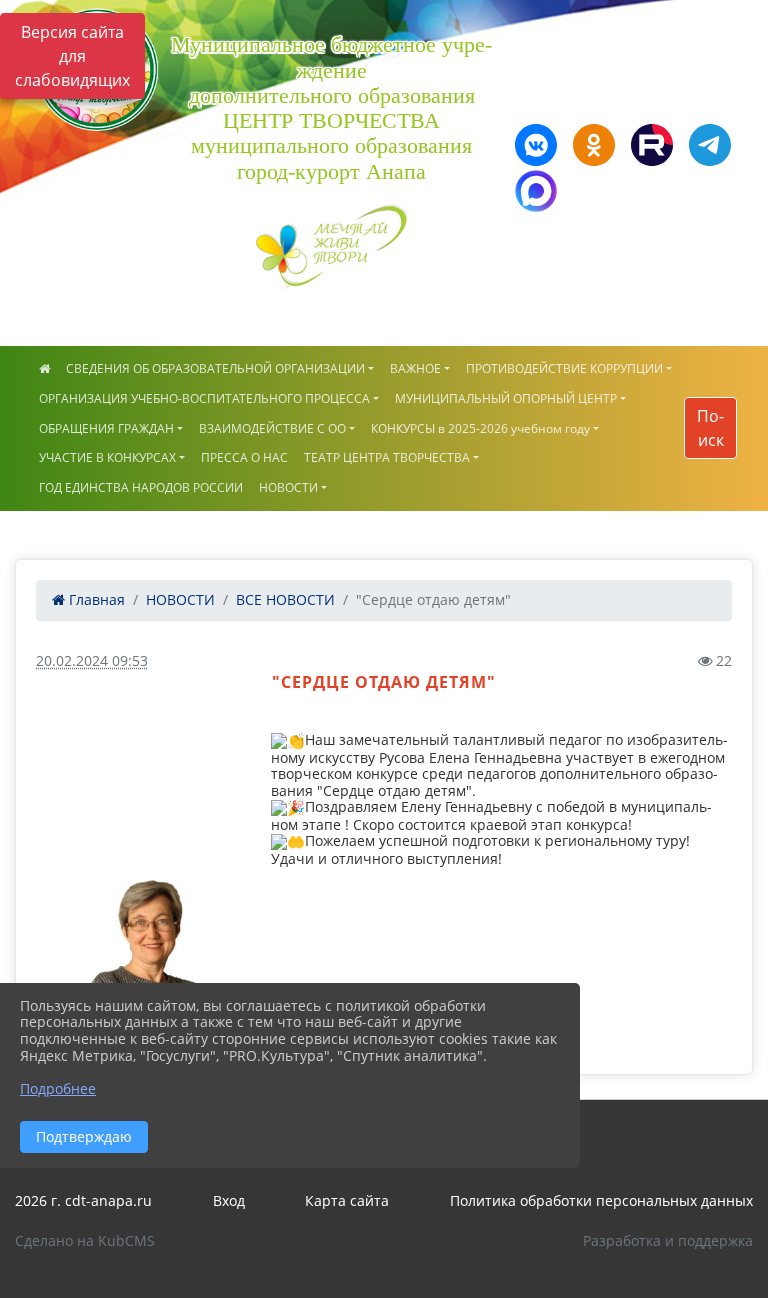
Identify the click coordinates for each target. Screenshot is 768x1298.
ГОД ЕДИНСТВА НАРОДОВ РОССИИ (141, 487)
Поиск (710, 428)
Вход (229, 1200)
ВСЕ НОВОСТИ (285, 599)
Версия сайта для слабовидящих (72, 56)
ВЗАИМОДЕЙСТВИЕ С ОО (272, 428)
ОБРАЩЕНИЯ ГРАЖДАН (106, 428)
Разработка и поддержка (668, 1240)
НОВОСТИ (288, 487)
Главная (95, 599)
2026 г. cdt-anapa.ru (83, 1200)
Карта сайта (347, 1200)
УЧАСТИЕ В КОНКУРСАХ (107, 457)
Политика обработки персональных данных (601, 1200)
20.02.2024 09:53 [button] (92, 660)
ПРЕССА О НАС (244, 457)
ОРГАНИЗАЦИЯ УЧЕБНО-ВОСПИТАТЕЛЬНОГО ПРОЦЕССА (204, 398)
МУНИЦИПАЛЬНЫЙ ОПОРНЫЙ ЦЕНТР (506, 398)
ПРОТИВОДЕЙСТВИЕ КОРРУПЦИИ (564, 368)
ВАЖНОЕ (415, 368)
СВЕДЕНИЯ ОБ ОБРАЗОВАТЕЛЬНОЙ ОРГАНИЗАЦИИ (215, 368)
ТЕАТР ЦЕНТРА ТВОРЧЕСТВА (387, 457)
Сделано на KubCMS (85, 1240)
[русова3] (147, 956)
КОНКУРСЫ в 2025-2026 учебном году (480, 428)
